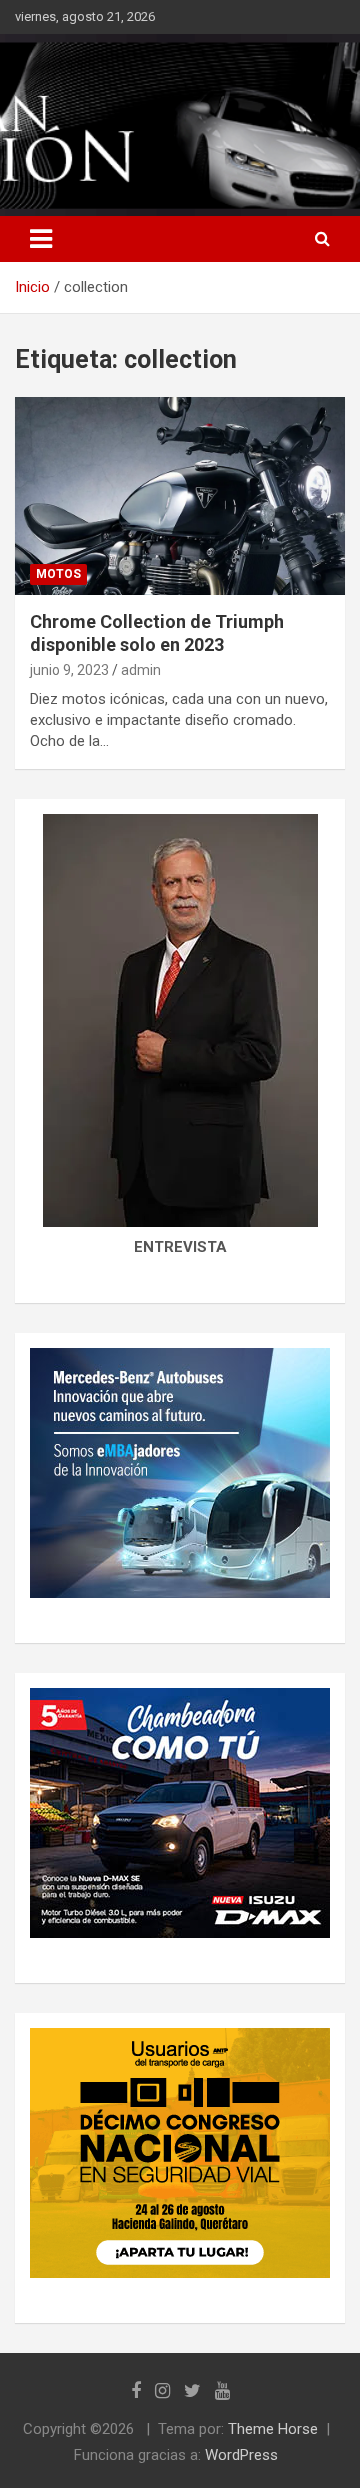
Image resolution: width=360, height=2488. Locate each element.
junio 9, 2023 (69, 670)
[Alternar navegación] (41, 239)
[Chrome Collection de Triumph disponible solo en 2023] (180, 495)
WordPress (241, 2455)
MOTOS (58, 574)
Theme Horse (273, 2429)
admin (141, 670)
